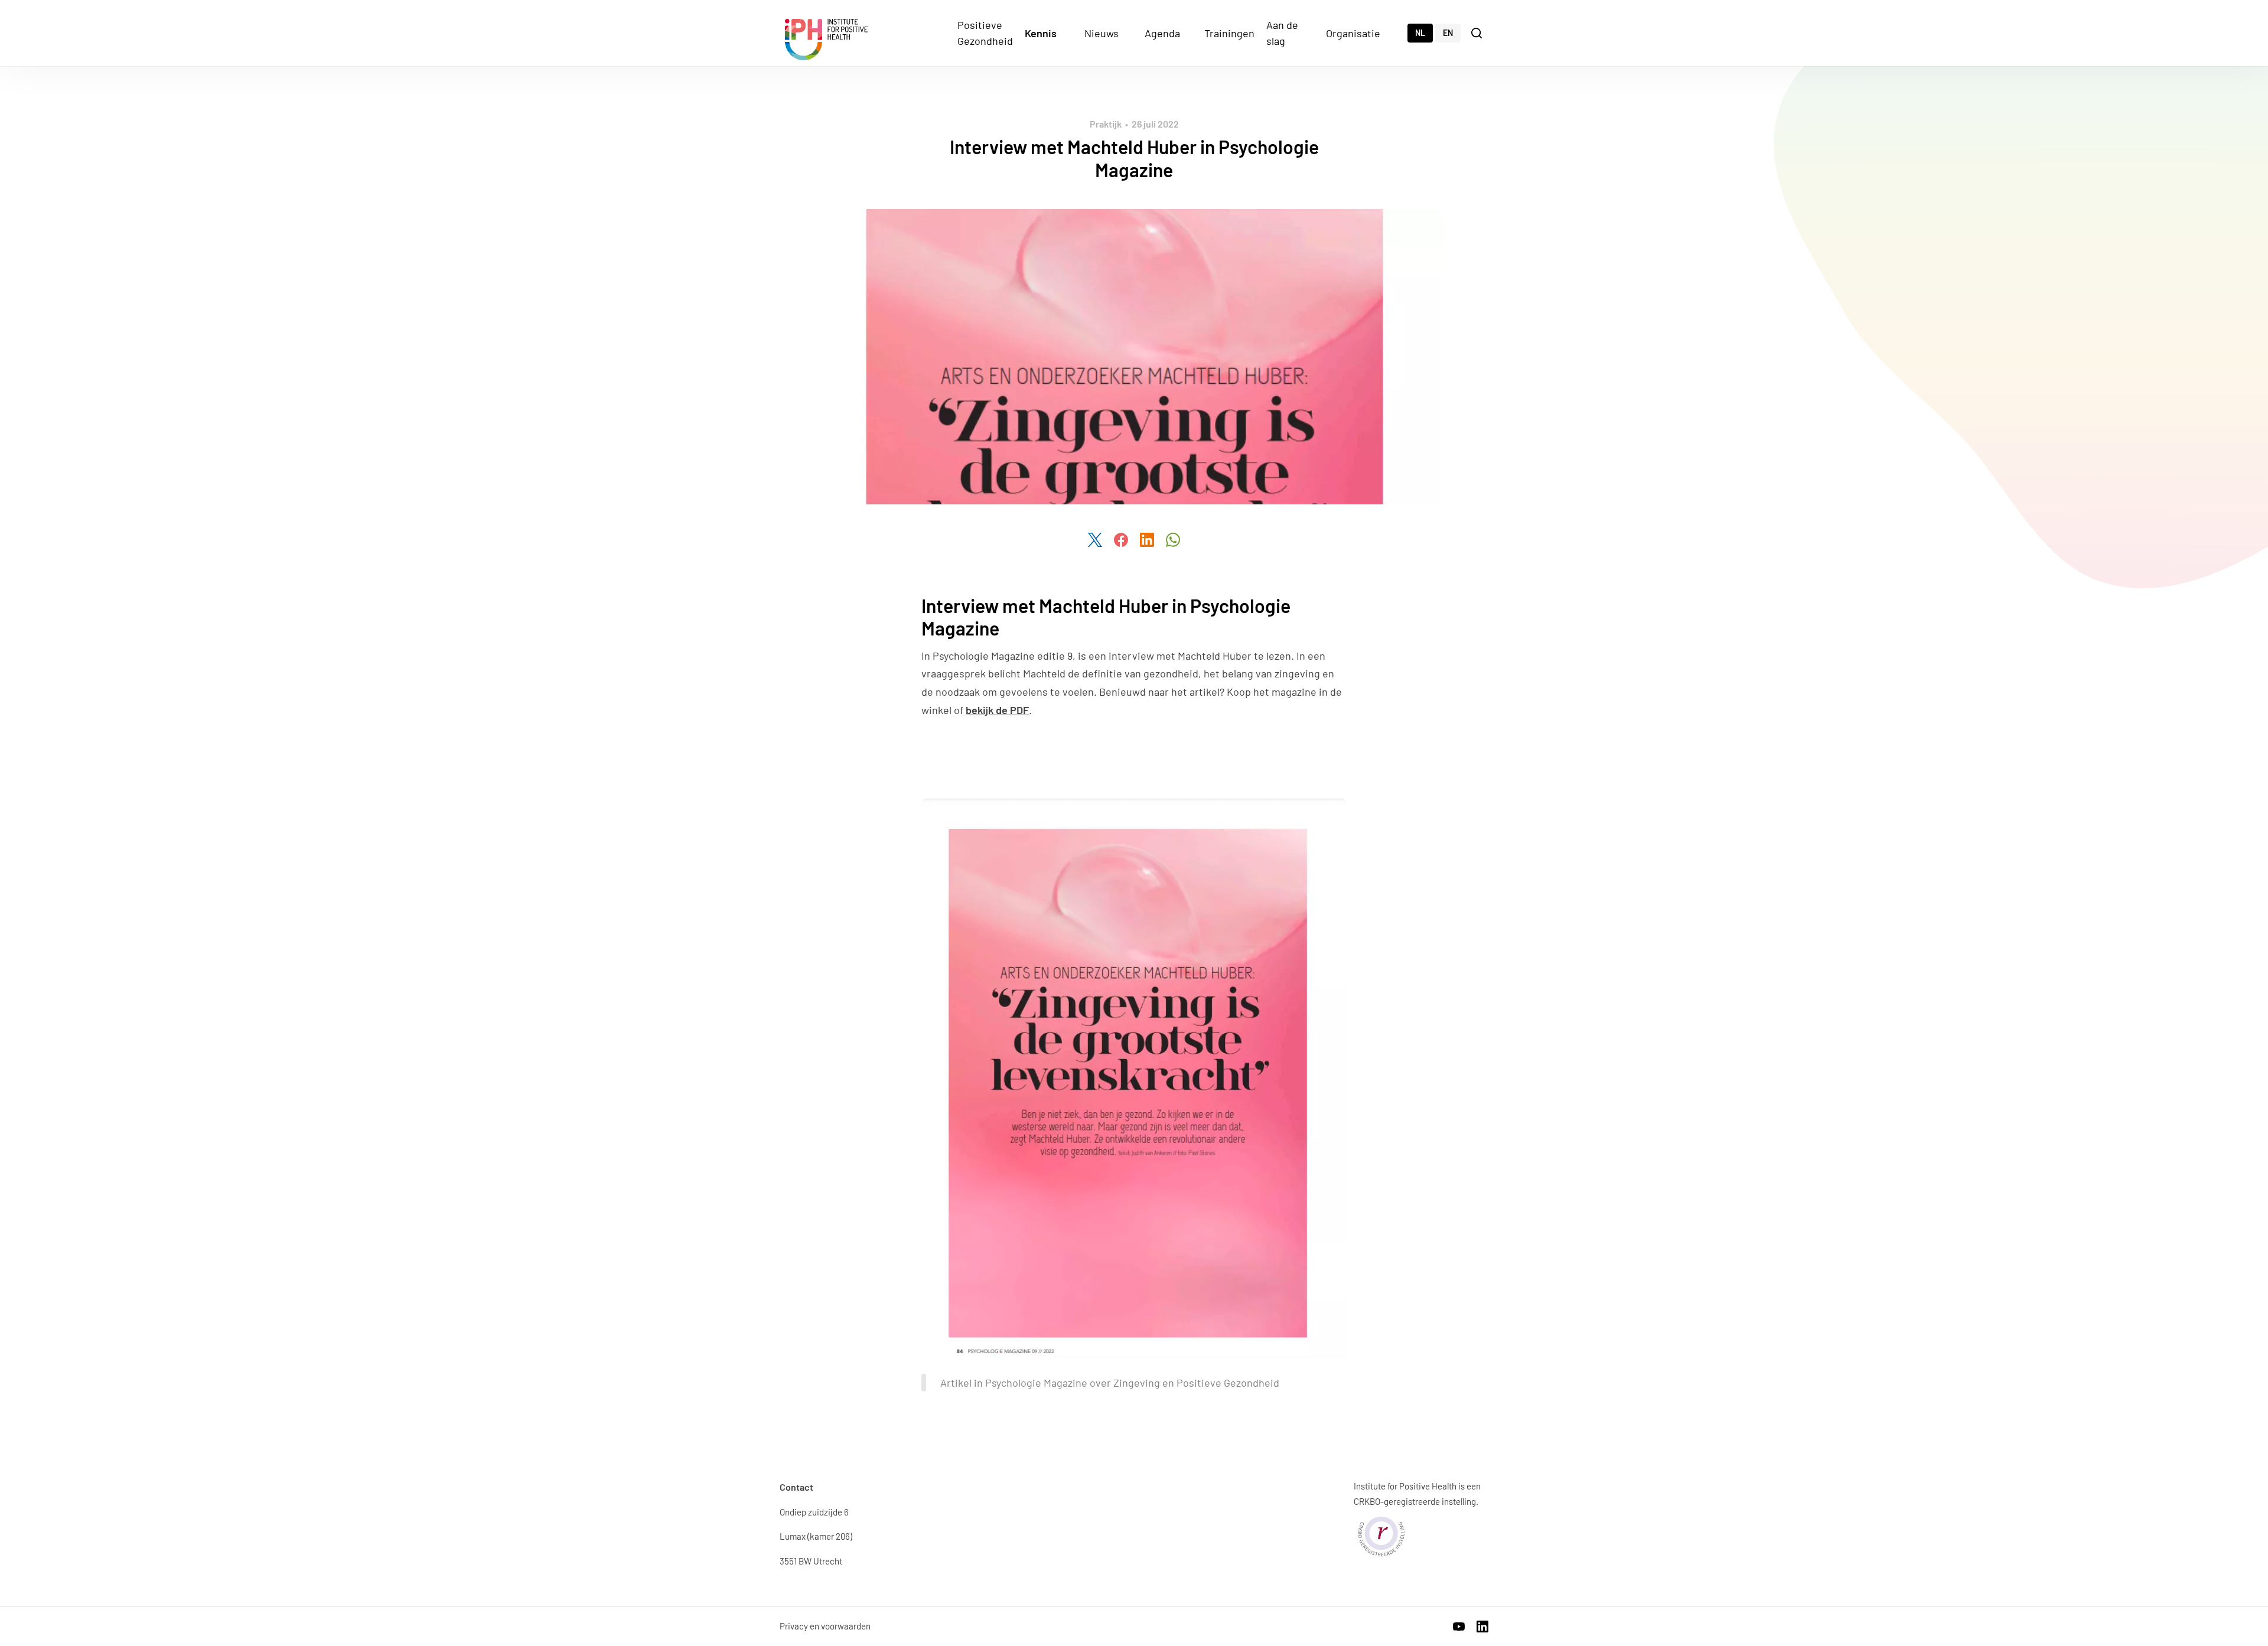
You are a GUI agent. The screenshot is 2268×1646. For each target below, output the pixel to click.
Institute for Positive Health (826, 40)
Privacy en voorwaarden (825, 1626)
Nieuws (1102, 33)
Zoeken (1478, 32)
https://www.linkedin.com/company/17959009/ (1482, 1627)
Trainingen (1229, 33)
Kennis (1041, 33)
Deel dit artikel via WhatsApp (1173, 540)
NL (1420, 33)
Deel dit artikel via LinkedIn (1147, 540)
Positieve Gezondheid (985, 33)
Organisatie (1353, 33)
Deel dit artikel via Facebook (1121, 540)
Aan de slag (1282, 33)
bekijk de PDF (997, 710)
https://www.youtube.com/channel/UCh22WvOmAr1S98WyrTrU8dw (1459, 1627)
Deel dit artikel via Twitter (1095, 540)
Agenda (1162, 33)
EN (1448, 33)
